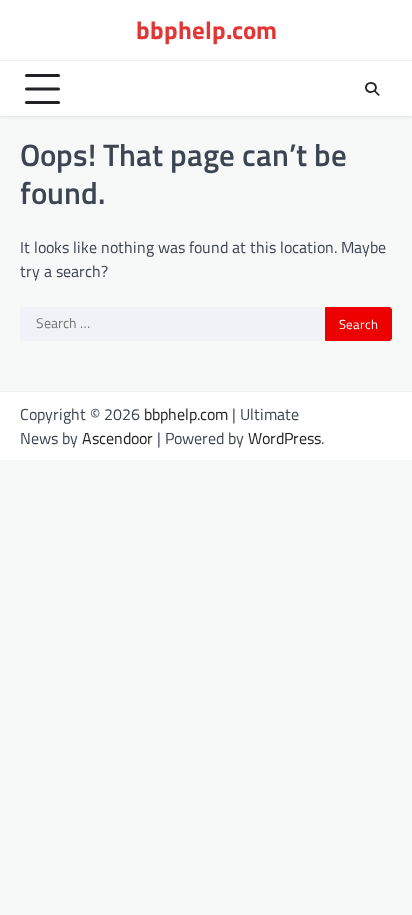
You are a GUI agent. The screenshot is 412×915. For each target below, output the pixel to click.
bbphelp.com (206, 30)
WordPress (284, 438)
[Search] (372, 89)
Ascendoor (117, 438)
